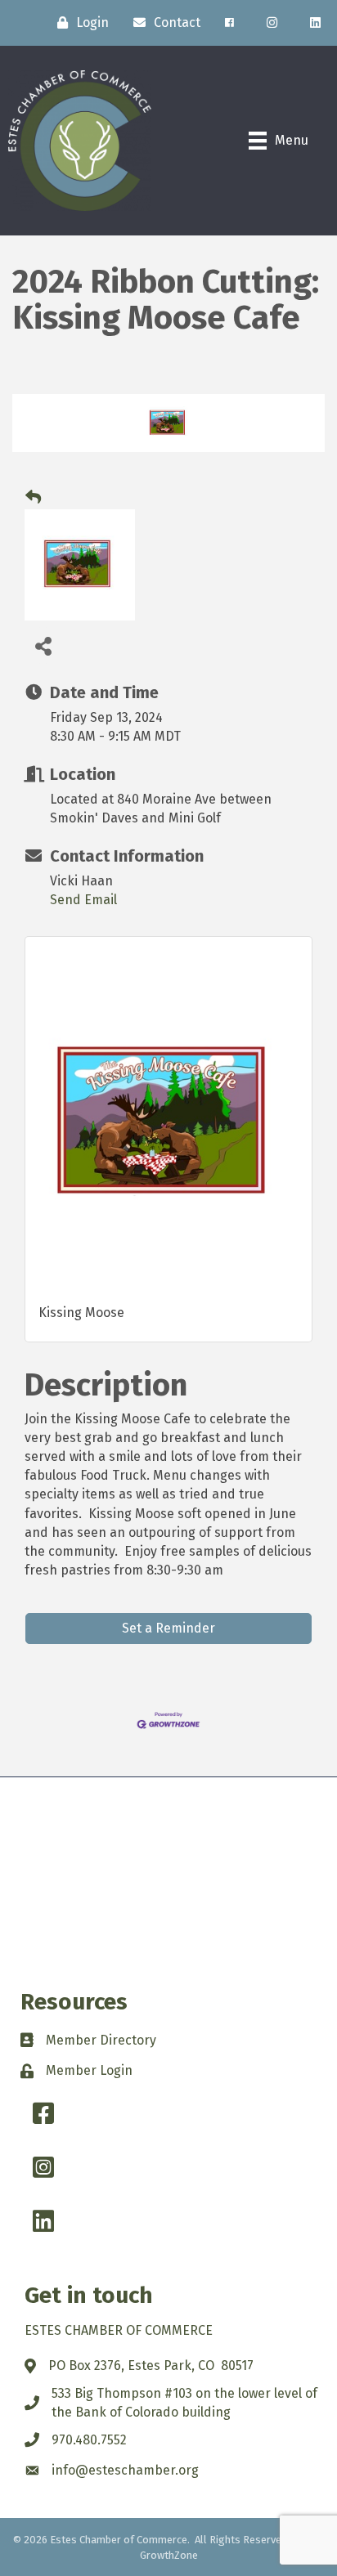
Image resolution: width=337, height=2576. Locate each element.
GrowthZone (169, 2555)
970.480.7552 (89, 2440)
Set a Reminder (168, 1628)
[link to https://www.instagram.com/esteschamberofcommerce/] (272, 23)
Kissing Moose (81, 1313)
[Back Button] (33, 498)
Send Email (83, 900)
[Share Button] (43, 645)
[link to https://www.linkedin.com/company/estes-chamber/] (315, 23)
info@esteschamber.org (125, 2470)
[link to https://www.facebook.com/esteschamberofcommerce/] (229, 23)
